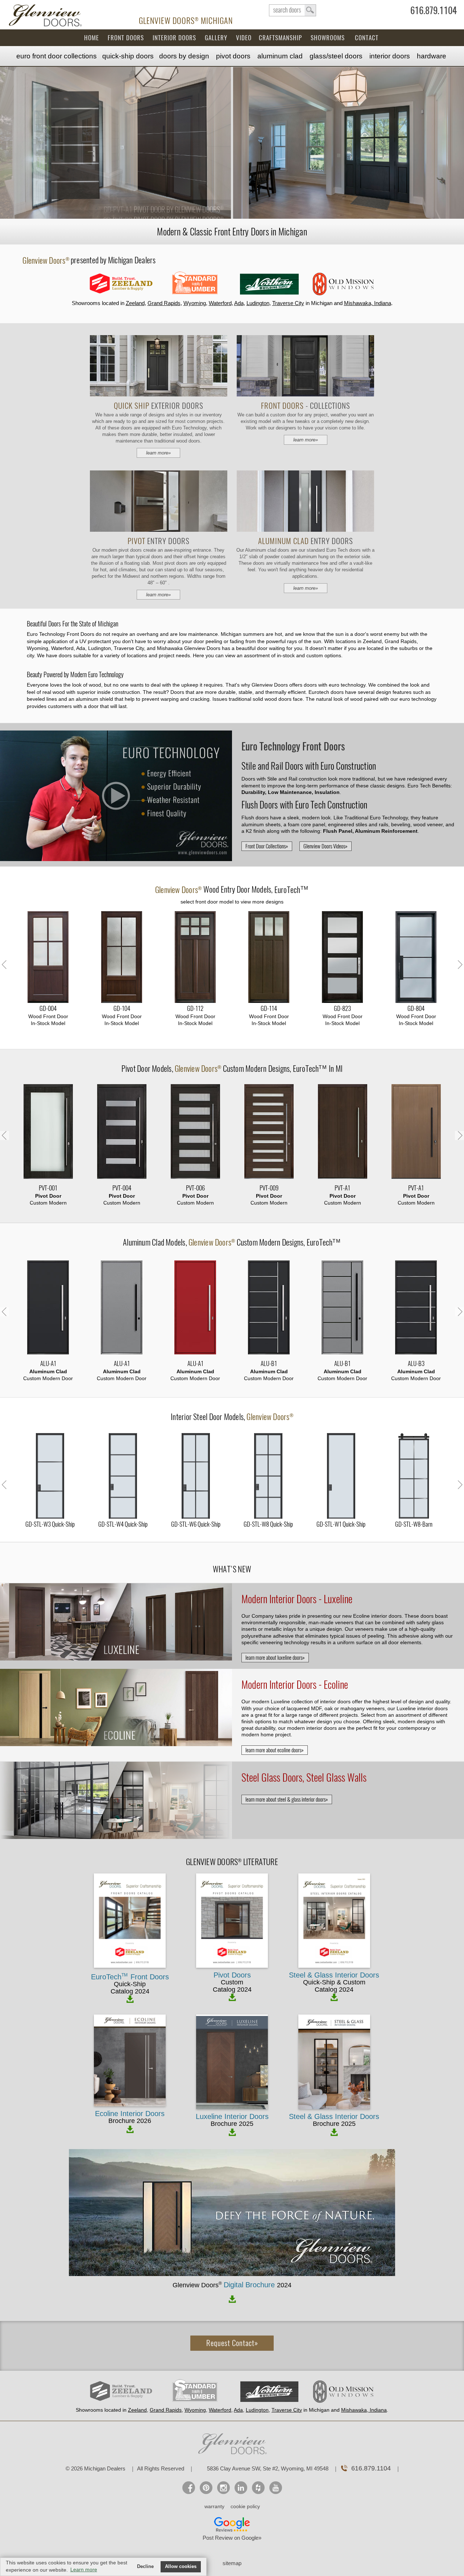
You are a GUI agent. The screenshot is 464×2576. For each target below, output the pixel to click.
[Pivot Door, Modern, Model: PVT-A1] (342, 1132)
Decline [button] (145, 2567)
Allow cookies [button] (181, 2567)
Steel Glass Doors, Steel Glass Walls (304, 1777)
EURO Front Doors (57, 56)
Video (244, 38)
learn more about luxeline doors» (275, 1658)
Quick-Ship (128, 56)
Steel (336, 56)
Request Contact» (232, 2343)
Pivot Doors (233, 56)
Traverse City (288, 303)
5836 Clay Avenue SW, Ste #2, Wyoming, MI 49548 (268, 2468)
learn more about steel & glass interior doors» (287, 1799)
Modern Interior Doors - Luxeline (297, 1599)
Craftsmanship (280, 38)
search (293, 10)
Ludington (258, 303)
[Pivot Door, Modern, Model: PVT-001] (48, 1132)
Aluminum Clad (280, 56)
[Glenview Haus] (223, 2488)
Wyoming (195, 303)
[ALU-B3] (416, 1308)
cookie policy (245, 2506)
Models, (232, 890)
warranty (214, 2506)
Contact (367, 38)
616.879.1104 (434, 12)
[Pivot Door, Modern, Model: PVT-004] (122, 1132)
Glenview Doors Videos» (326, 846)
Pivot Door (137, 1069)
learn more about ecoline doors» (275, 1750)
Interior (390, 56)
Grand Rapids (164, 303)
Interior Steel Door (197, 1417)
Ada (239, 303)
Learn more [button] (84, 2569)
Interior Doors (174, 38)
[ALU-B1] (269, 1308)
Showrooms (328, 38)
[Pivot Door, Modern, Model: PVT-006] (195, 1132)
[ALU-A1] (48, 1308)
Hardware (432, 56)
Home (92, 38)
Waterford (220, 303)
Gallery (216, 38)
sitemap (232, 2563)
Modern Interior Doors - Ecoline (295, 1684)
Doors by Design (184, 56)
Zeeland (135, 303)
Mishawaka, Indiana (368, 303)
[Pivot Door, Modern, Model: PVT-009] (269, 1132)
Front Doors (126, 38)
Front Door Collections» (267, 846)
